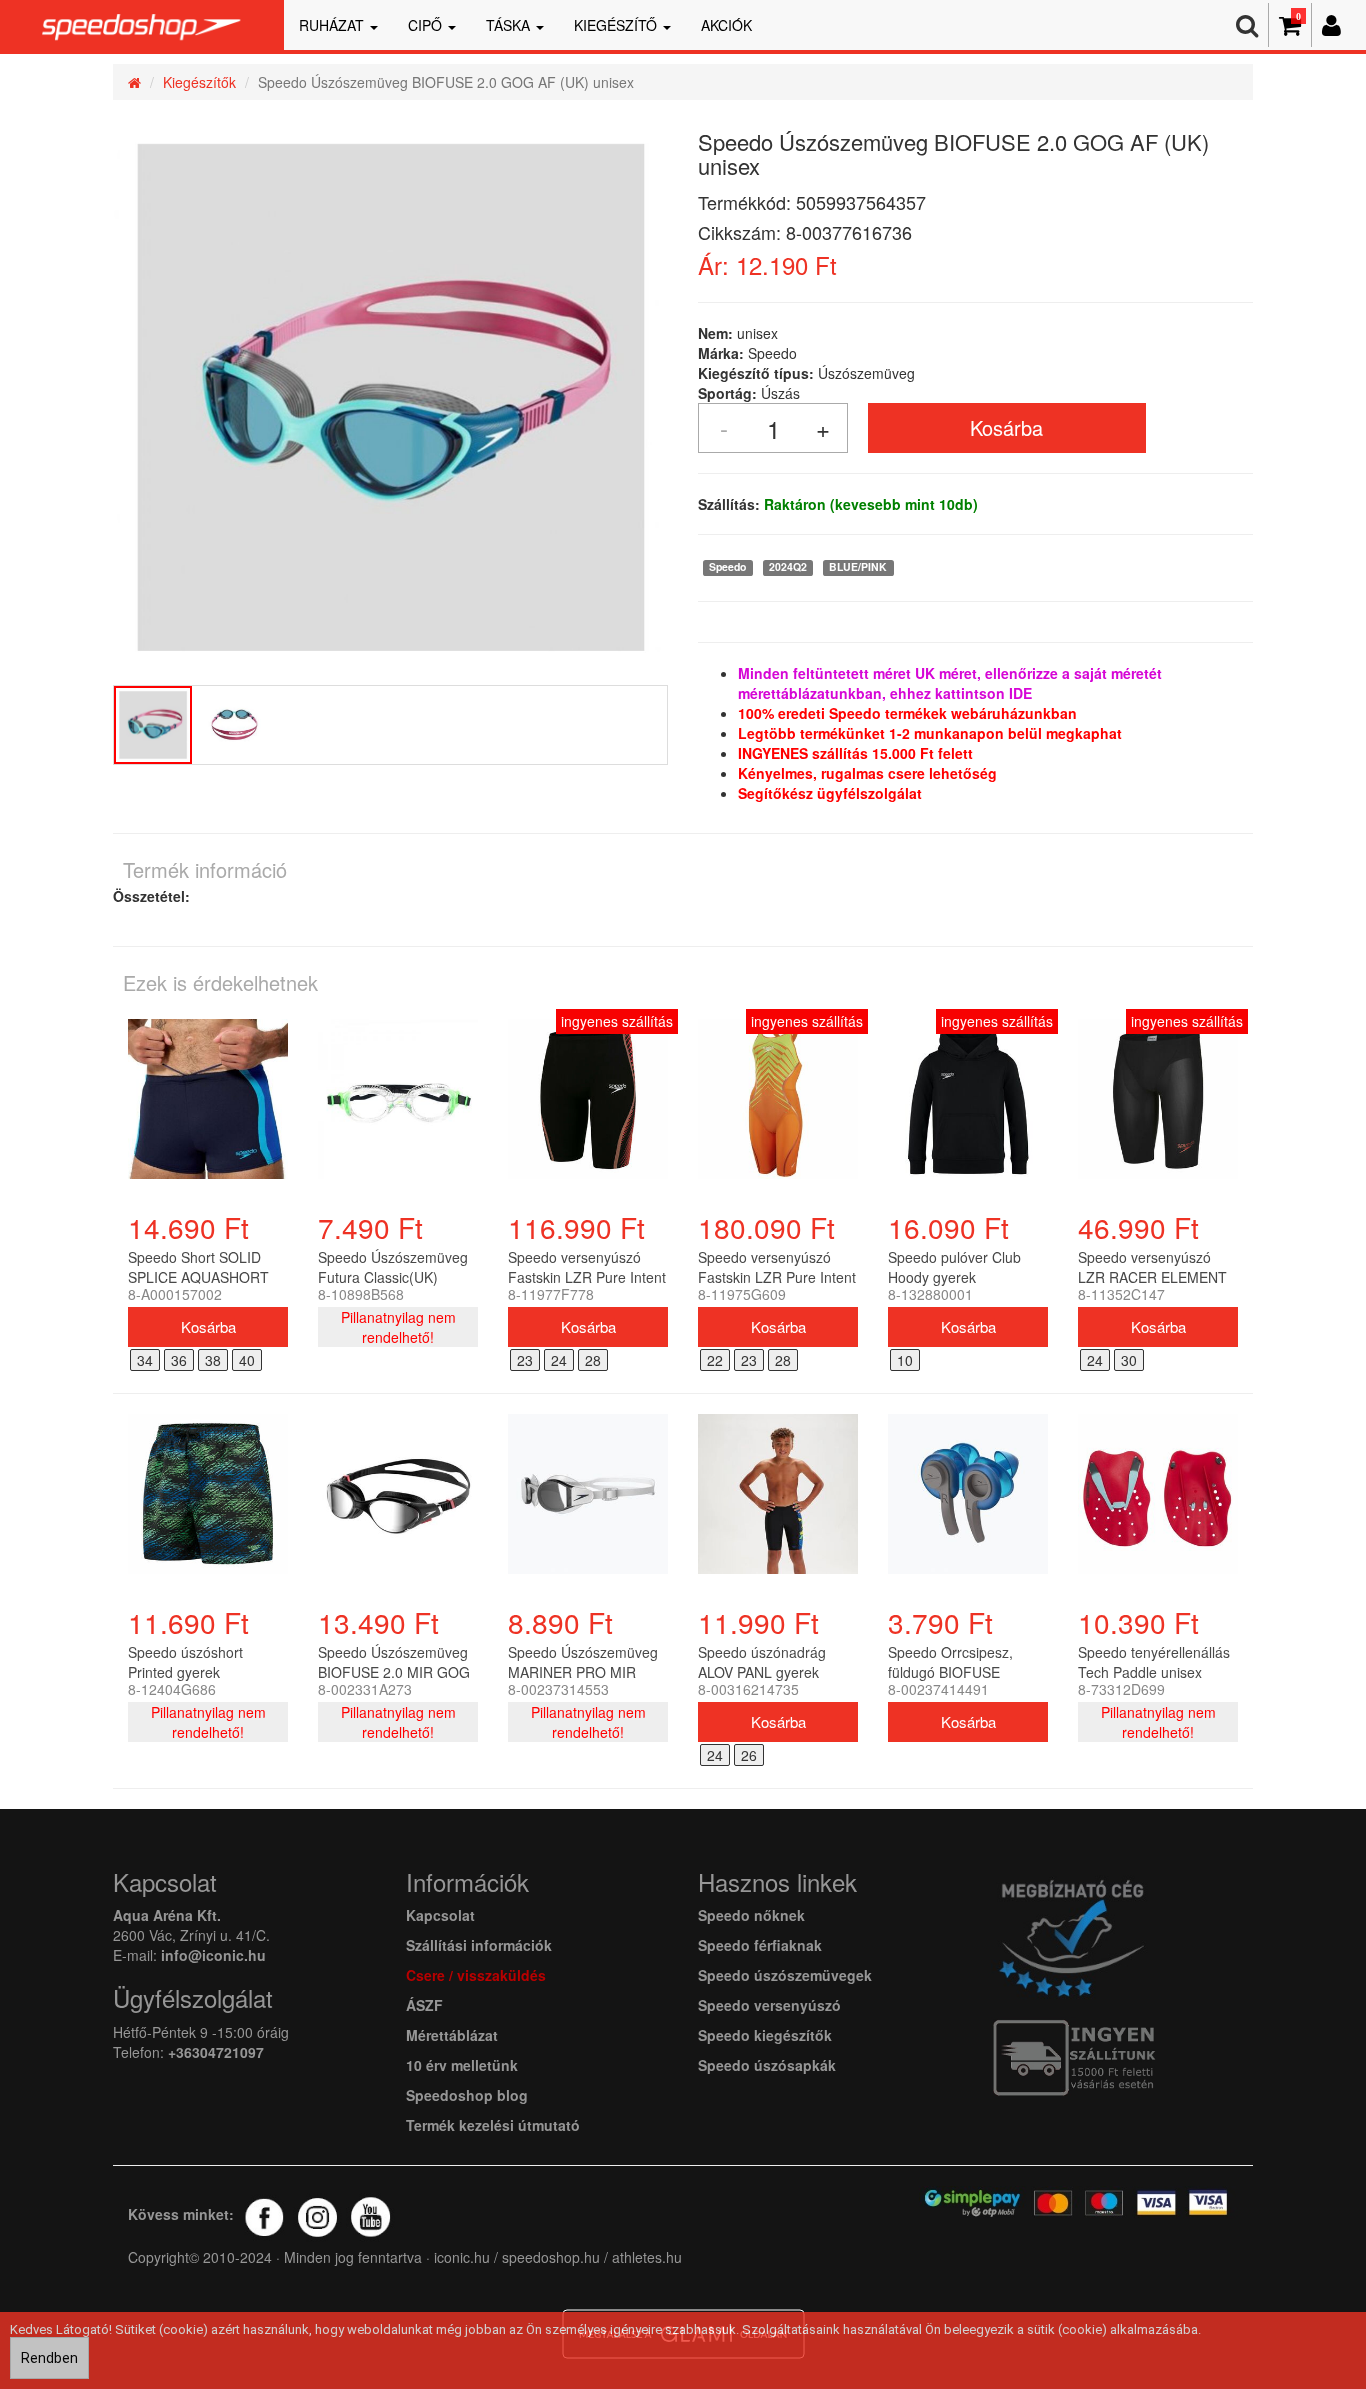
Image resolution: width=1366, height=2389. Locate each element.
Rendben (49, 2358)
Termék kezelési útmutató (493, 2125)
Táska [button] (510, 25)
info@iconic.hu (213, 1955)
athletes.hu (645, 2257)
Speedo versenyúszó (769, 2005)
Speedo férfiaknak (760, 1945)
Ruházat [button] (333, 25)
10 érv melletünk (462, 2065)
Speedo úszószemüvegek (785, 1975)
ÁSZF (424, 2005)
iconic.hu (462, 2257)
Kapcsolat (440, 1915)
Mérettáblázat (454, 2035)
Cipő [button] (427, 25)
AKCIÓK (726, 25)
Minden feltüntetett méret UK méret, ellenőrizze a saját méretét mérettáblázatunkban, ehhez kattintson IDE (950, 683)
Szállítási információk (479, 1945)
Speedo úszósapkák (767, 2065)
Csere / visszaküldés (476, 1975)
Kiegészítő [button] (617, 25)
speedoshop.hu (551, 2257)
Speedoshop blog (467, 2095)
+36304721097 (216, 2052)
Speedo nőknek (751, 1915)
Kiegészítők (199, 82)
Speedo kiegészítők (765, 2035)
